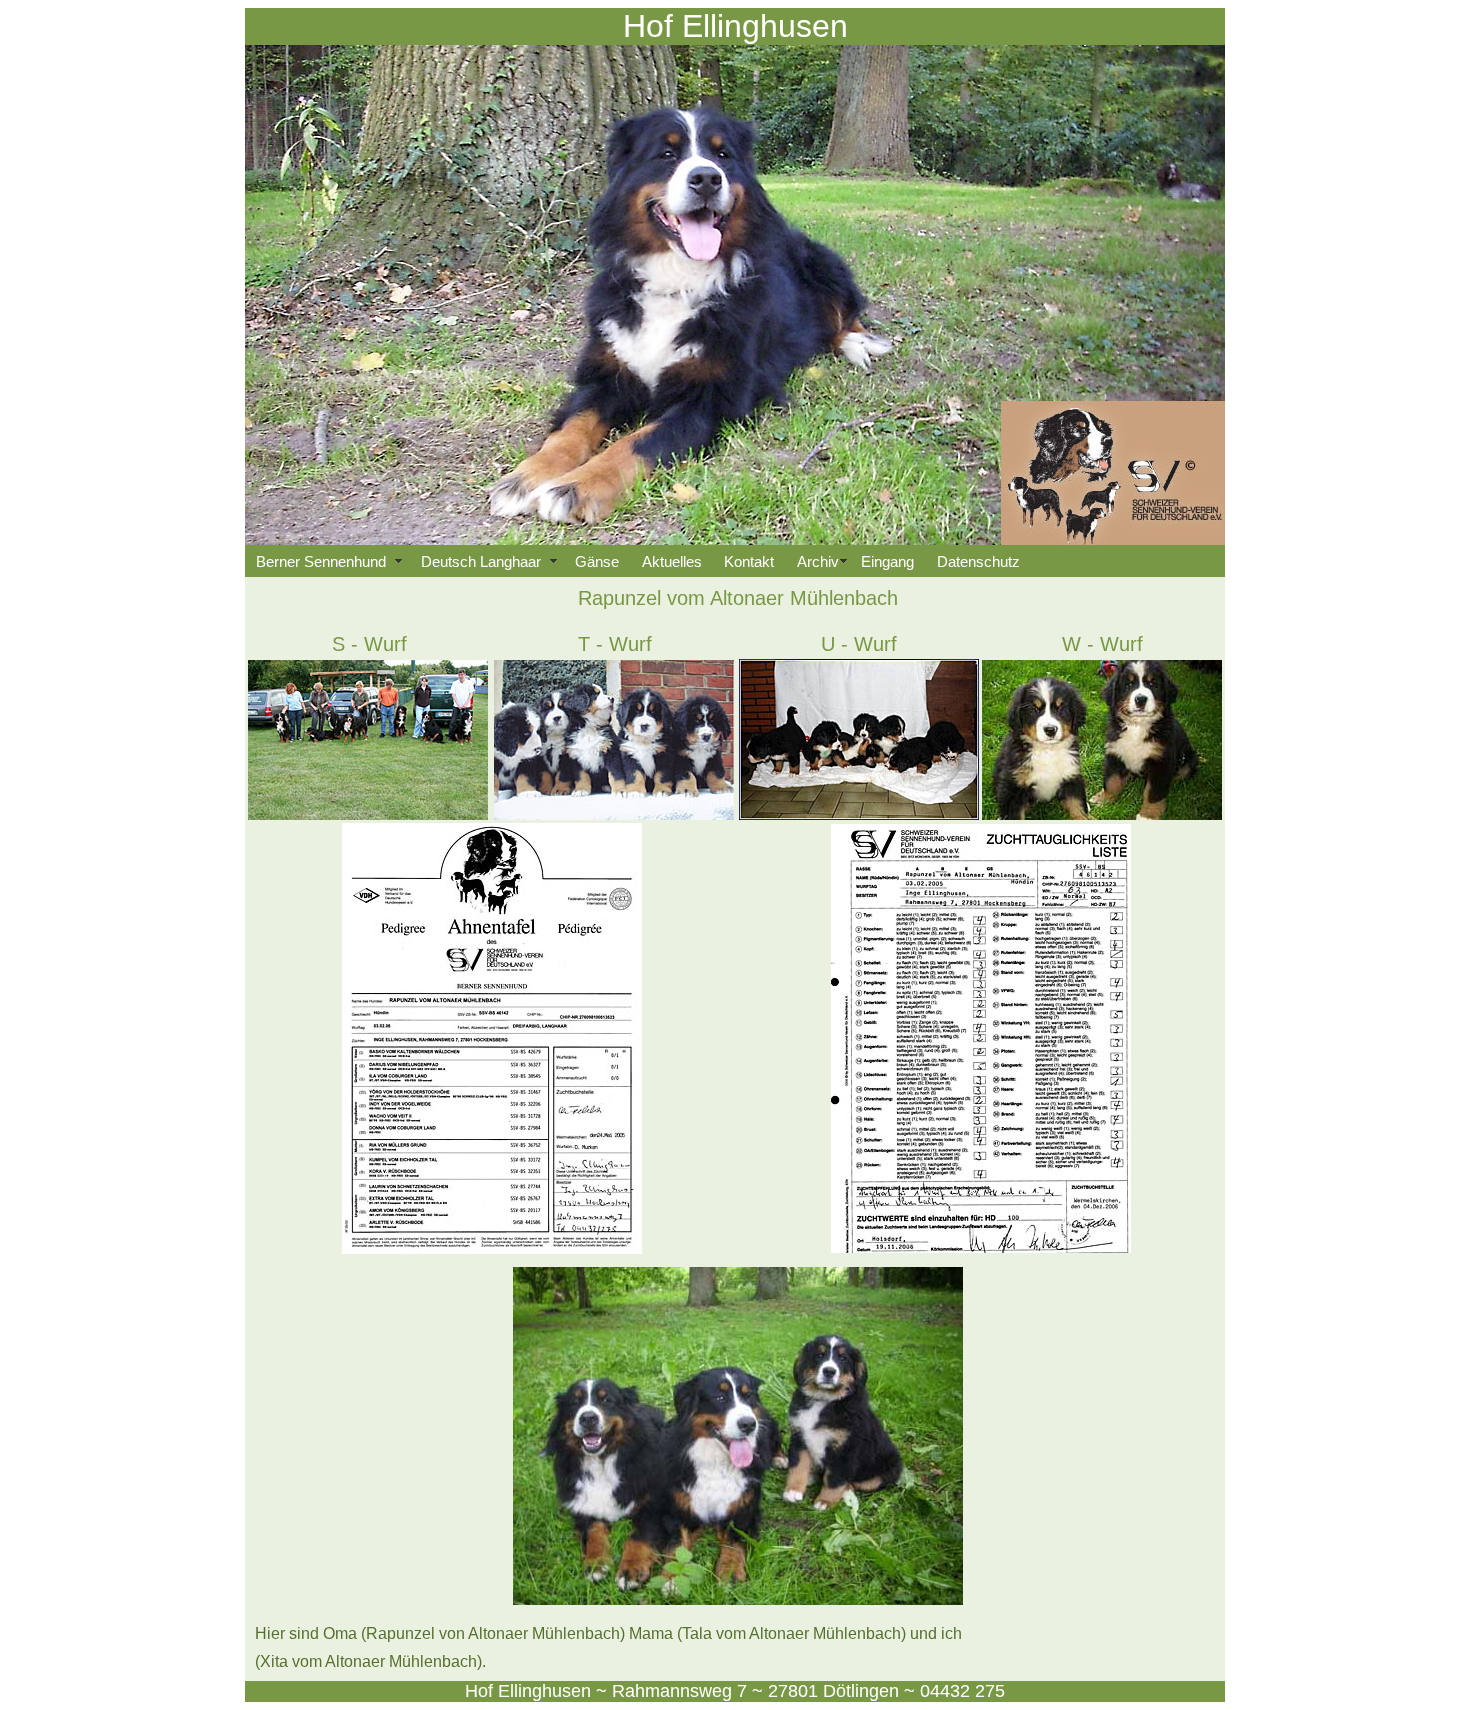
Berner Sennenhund (327, 561)
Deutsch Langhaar (487, 561)
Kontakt (749, 561)
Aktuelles (672, 561)
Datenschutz (978, 561)
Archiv (818, 561)
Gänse (597, 561)
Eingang (887, 561)
